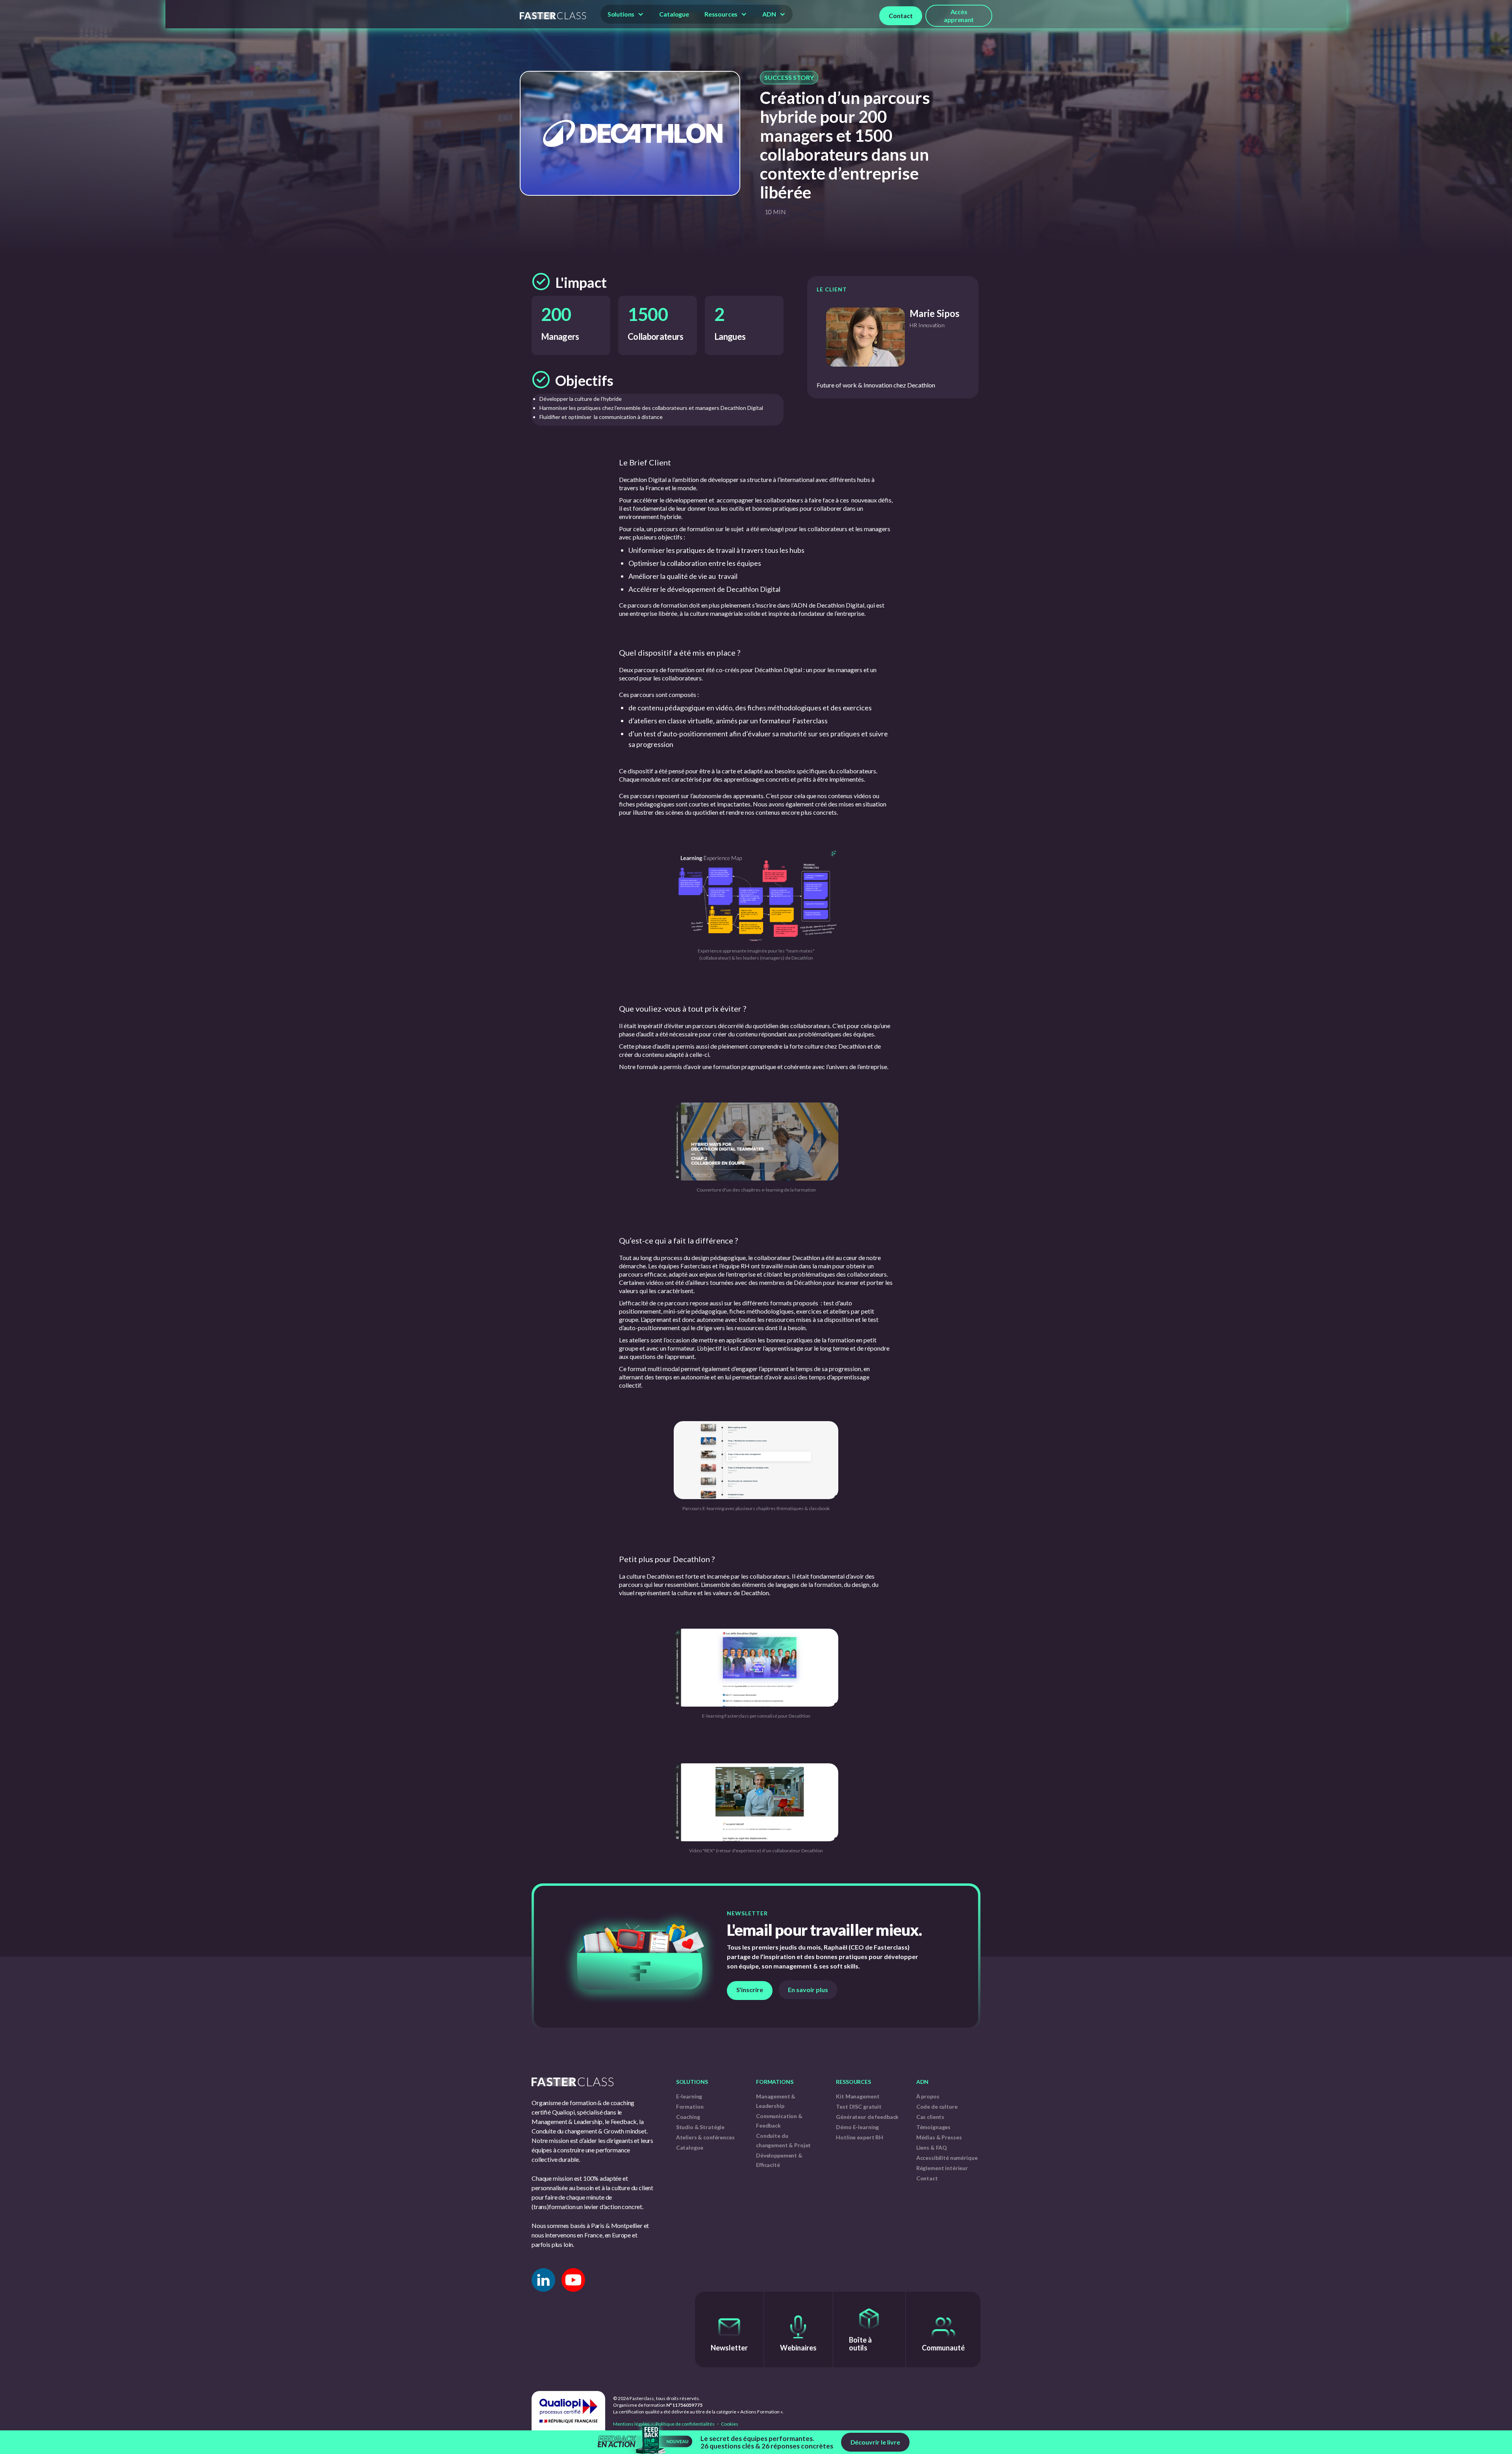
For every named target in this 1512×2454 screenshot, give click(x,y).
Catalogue (674, 14)
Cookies (729, 2424)
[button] (626, 14)
